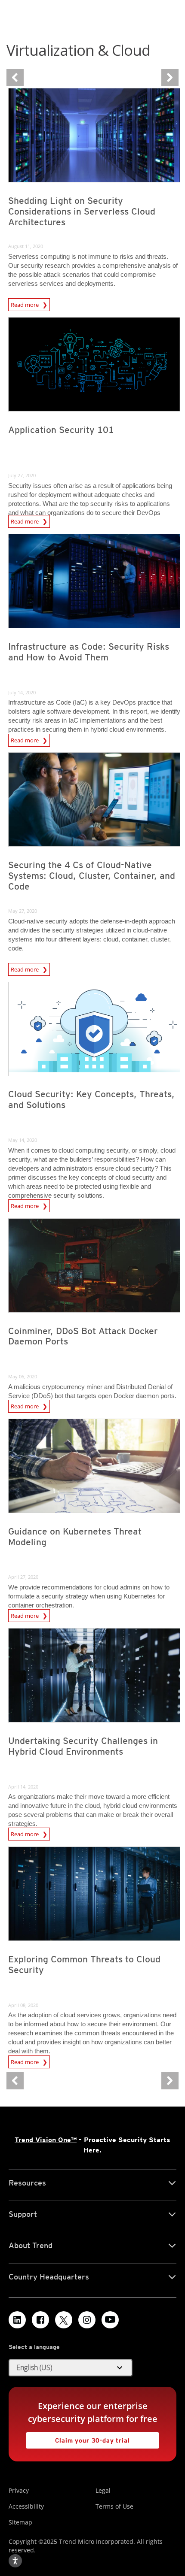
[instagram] (87, 2320)
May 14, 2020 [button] (23, 1140)
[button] (71, 2368)
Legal (103, 2490)
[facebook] (40, 2320)
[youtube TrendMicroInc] (110, 2320)
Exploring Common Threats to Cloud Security (84, 1965)
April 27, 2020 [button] (23, 1577)
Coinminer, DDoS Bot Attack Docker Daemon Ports (83, 1336)
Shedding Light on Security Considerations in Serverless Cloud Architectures (82, 211)
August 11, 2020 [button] (26, 246)
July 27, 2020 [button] (22, 475)
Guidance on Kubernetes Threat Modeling (75, 1537)
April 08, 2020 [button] (23, 2005)
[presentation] (94, 135)
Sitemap (20, 2522)
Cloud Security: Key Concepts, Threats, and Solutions (91, 1099)
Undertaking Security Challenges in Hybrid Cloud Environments (83, 1746)
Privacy (19, 2490)
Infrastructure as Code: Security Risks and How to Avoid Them (89, 652)
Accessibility (26, 2506)
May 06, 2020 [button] (23, 1376)
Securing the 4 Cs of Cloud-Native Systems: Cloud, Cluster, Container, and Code (92, 876)
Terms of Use (114, 2506)
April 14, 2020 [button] (23, 1787)
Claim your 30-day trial (78, 2438)
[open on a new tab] (64, 2320)
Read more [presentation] (25, 303)
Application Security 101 (61, 430)
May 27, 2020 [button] (23, 911)
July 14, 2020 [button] (22, 692)
